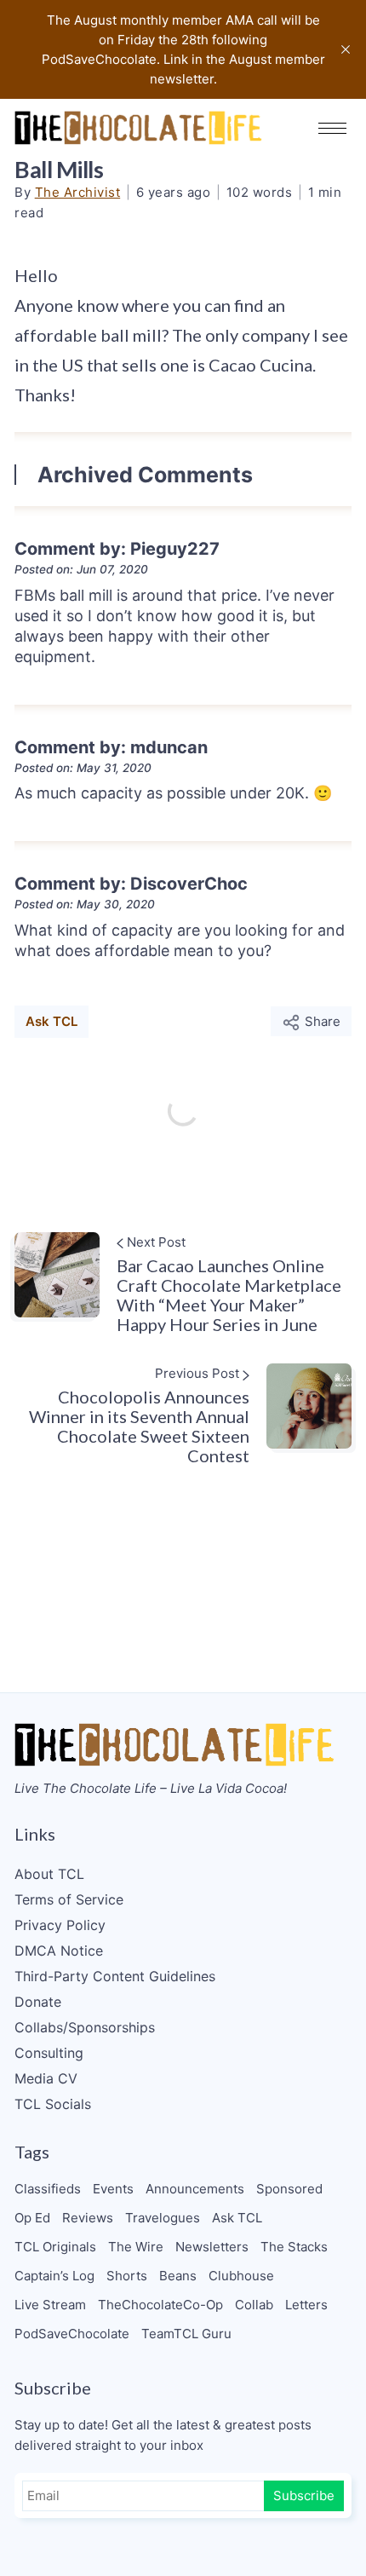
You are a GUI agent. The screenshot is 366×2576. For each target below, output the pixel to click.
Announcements (195, 2189)
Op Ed (32, 2218)
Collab (254, 2305)
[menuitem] (183, 1874)
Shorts (127, 2276)
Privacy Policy (60, 1925)
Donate (38, 2002)
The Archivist (78, 192)
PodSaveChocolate (72, 2334)
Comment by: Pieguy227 (117, 549)
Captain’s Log (54, 2276)
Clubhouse (241, 2276)
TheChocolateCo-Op (160, 2305)
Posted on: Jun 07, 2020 (81, 569)
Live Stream (50, 2305)
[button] (332, 128)
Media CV (46, 2078)
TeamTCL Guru (186, 2334)
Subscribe (304, 2495)
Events (113, 2189)
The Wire (136, 2247)
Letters (306, 2305)
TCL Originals (55, 2247)
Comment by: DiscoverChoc (131, 884)
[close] (346, 49)
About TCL (49, 1874)
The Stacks (294, 2247)
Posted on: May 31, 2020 (83, 768)
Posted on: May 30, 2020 (85, 904)
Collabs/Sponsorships (85, 2027)
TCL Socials (53, 2104)
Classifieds (48, 2189)
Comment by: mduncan (111, 747)
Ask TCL (51, 1021)
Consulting (49, 2053)
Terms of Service (69, 1899)
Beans (178, 2276)
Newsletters (212, 2247)
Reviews (88, 2218)
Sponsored (289, 2189)
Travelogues (163, 2218)
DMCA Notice (59, 1951)
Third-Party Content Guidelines (115, 1976)
